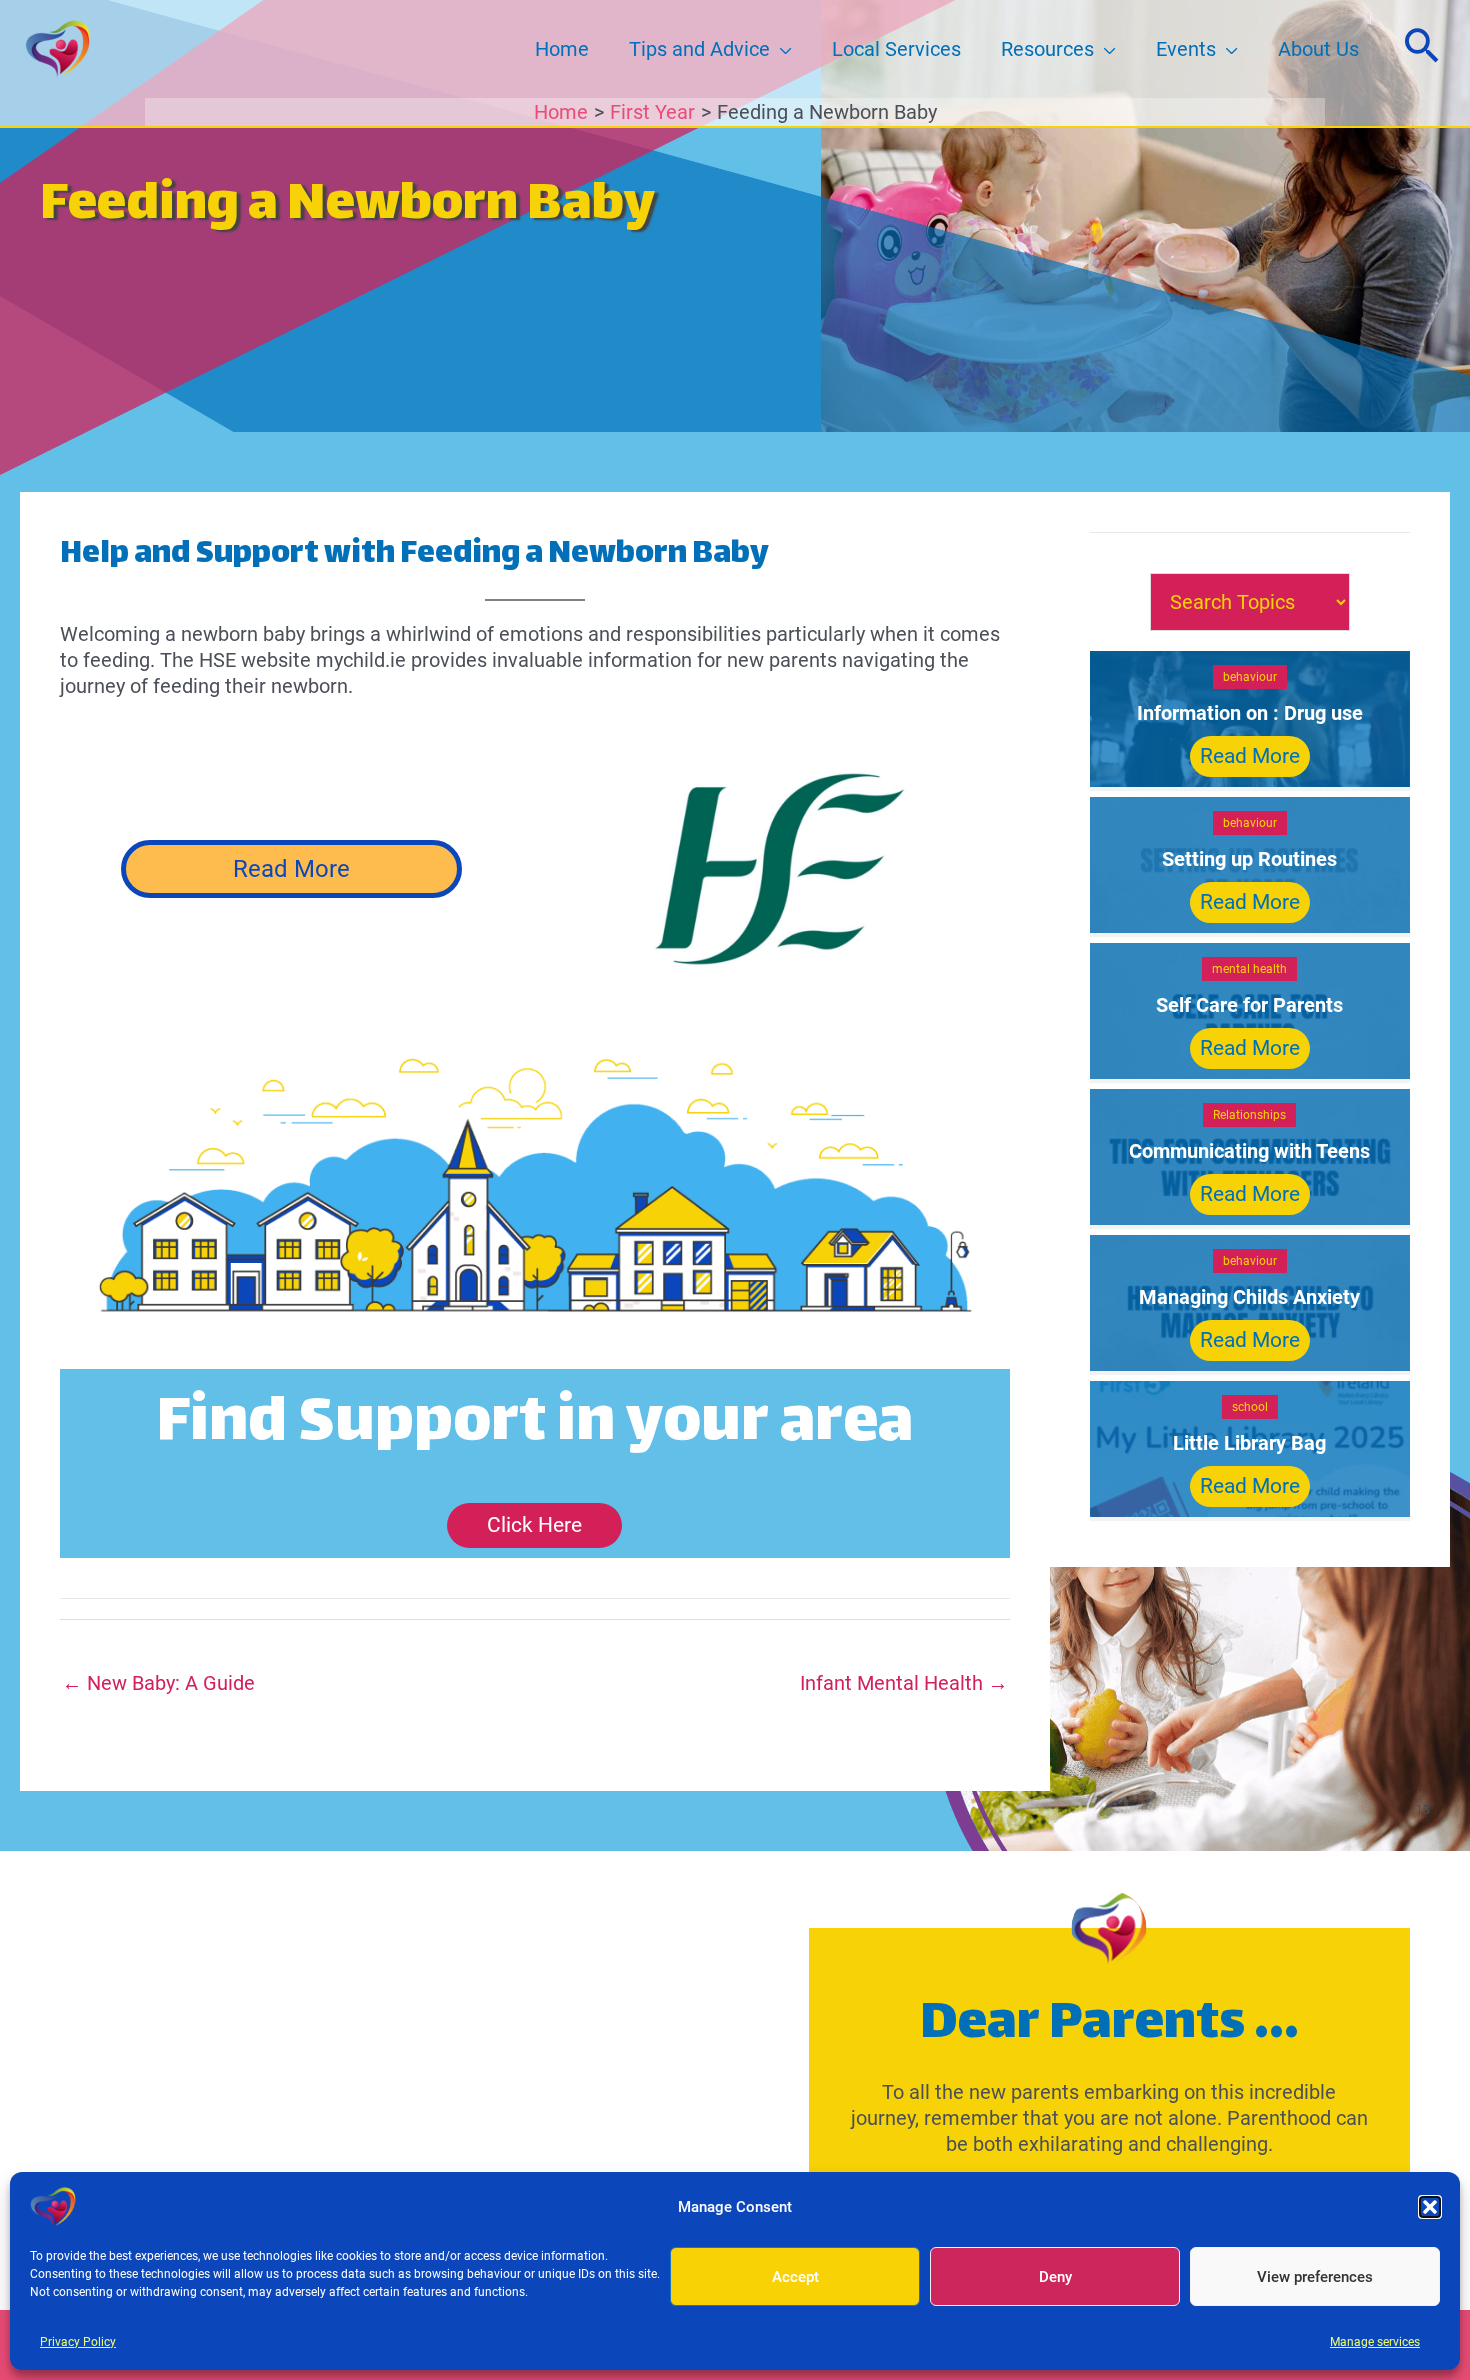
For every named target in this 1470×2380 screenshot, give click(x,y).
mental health (1249, 969)
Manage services (1375, 2342)
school (1250, 1407)
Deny (1055, 2277)
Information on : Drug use (1250, 713)
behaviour (1250, 677)
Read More (291, 869)
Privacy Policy (78, 2342)
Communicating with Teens (1249, 1151)
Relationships (1249, 1115)
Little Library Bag (1249, 1443)
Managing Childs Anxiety (1249, 1297)
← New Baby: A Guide (158, 1683)
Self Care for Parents (1249, 1005)
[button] (1430, 2207)
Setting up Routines (1249, 859)
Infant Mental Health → (904, 1683)
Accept (795, 2277)
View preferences (1315, 2277)
